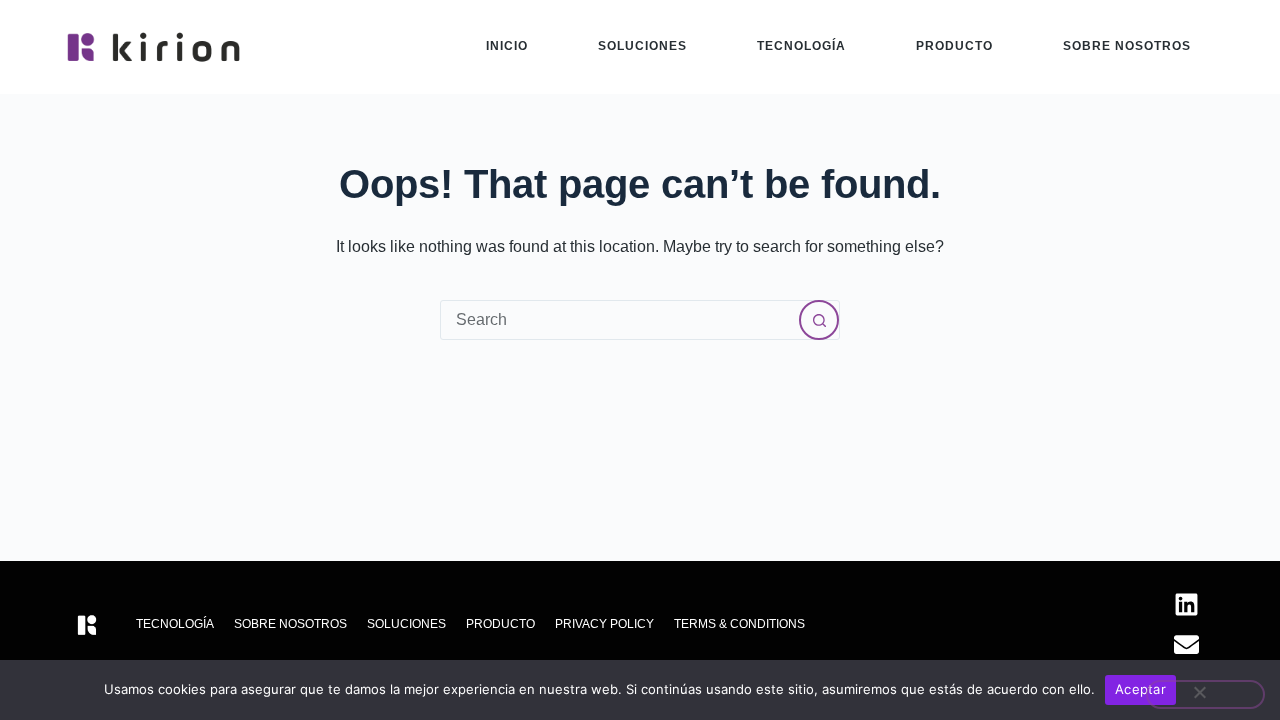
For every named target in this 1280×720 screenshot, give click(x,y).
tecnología (801, 46)
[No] (1205, 695)
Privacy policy (604, 624)
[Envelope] (1186, 644)
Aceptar (1140, 689)
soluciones (642, 46)
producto (954, 46)
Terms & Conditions (739, 624)
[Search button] (819, 320)
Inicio (507, 46)
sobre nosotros (1127, 46)
